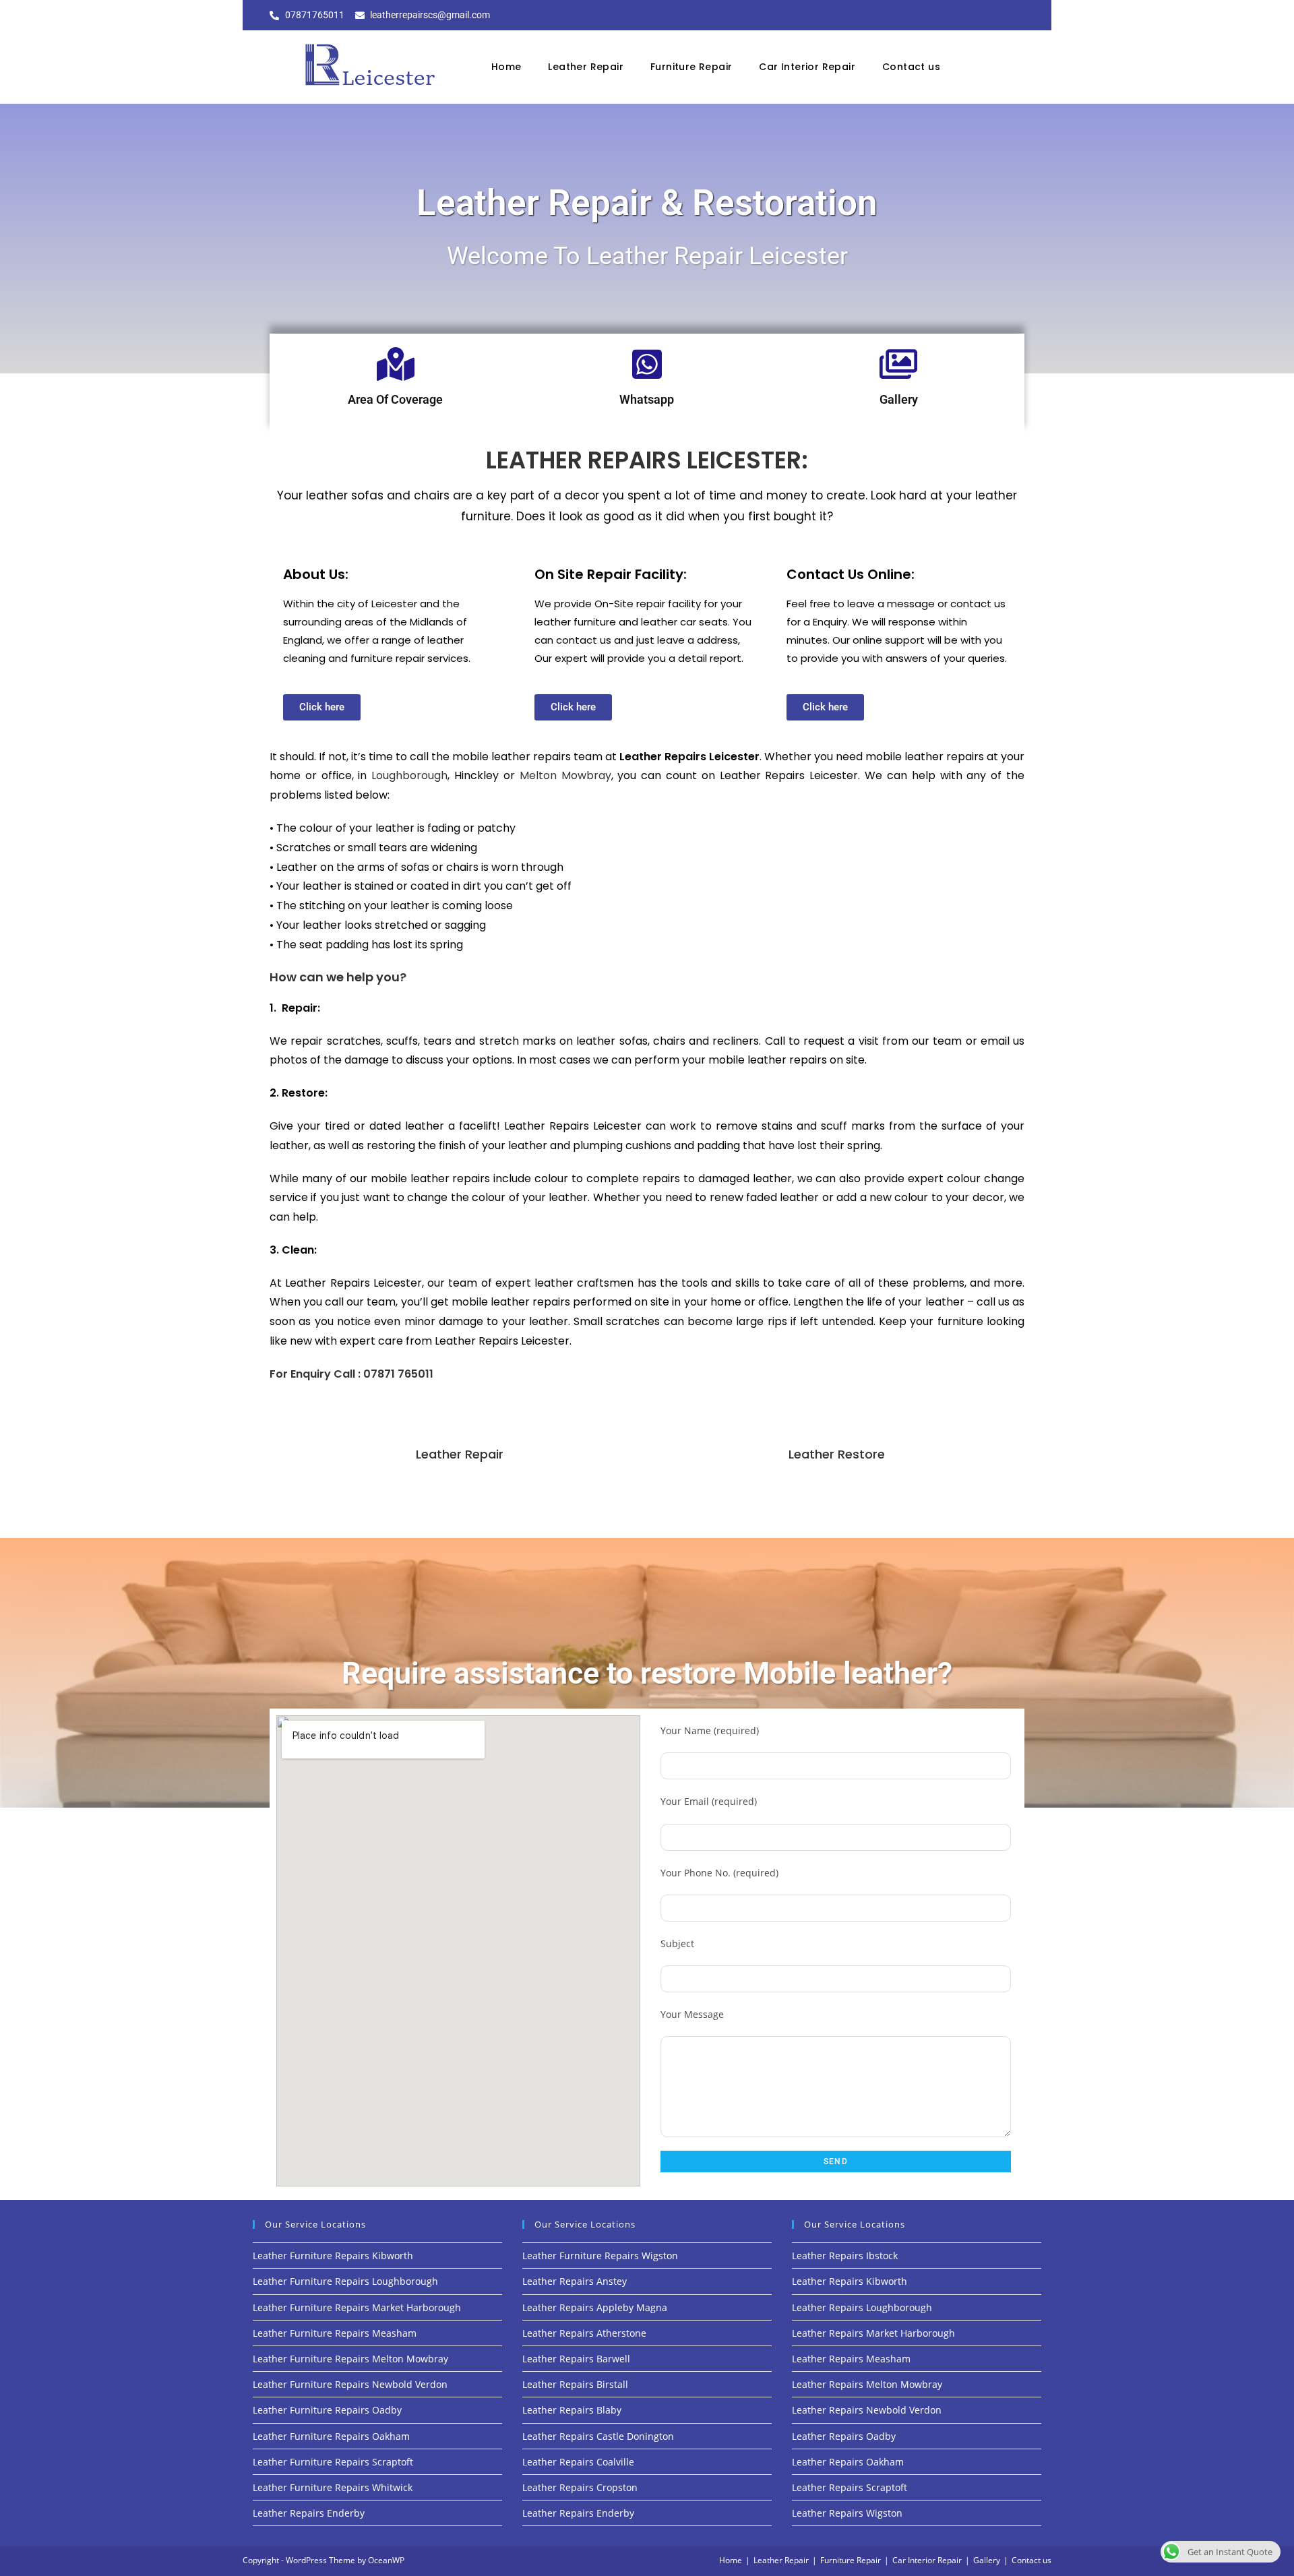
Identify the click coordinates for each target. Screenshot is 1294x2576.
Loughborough (409, 775)
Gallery (899, 399)
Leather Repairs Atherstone (584, 2333)
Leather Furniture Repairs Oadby (327, 2410)
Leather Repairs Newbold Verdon (867, 2410)
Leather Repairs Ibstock (845, 2256)
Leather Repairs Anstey (575, 2281)
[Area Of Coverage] (396, 364)
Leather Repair (586, 67)
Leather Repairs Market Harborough (873, 2333)
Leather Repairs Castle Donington (598, 2436)
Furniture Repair (691, 67)
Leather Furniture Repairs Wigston (600, 2256)
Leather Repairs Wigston (847, 2513)
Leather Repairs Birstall (575, 2384)
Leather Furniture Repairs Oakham (331, 2436)
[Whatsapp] (647, 364)
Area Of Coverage (395, 399)
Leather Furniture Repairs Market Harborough (357, 2307)
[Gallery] (898, 364)
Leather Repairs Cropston (580, 2487)
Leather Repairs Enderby (309, 2513)
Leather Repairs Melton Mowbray (867, 2384)
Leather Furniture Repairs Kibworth (333, 2256)
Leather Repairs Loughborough (862, 2307)
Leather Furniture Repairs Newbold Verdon (350, 2384)
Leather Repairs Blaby (572, 2410)
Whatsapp (647, 399)
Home (506, 67)
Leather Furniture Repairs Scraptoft (333, 2462)
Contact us (911, 67)
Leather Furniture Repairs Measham (335, 2333)
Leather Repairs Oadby (844, 2436)
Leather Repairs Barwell (576, 2359)
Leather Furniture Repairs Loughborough (345, 2281)
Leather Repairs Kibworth (850, 2281)
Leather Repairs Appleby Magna (595, 2307)
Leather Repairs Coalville (578, 2462)
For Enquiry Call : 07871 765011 (351, 1374)
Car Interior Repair (807, 67)
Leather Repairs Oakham (848, 2462)
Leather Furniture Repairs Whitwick (333, 2487)
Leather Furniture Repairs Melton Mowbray (350, 2359)
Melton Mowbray (565, 775)
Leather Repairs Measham (851, 2359)
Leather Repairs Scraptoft (850, 2487)
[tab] (456, 1454)
